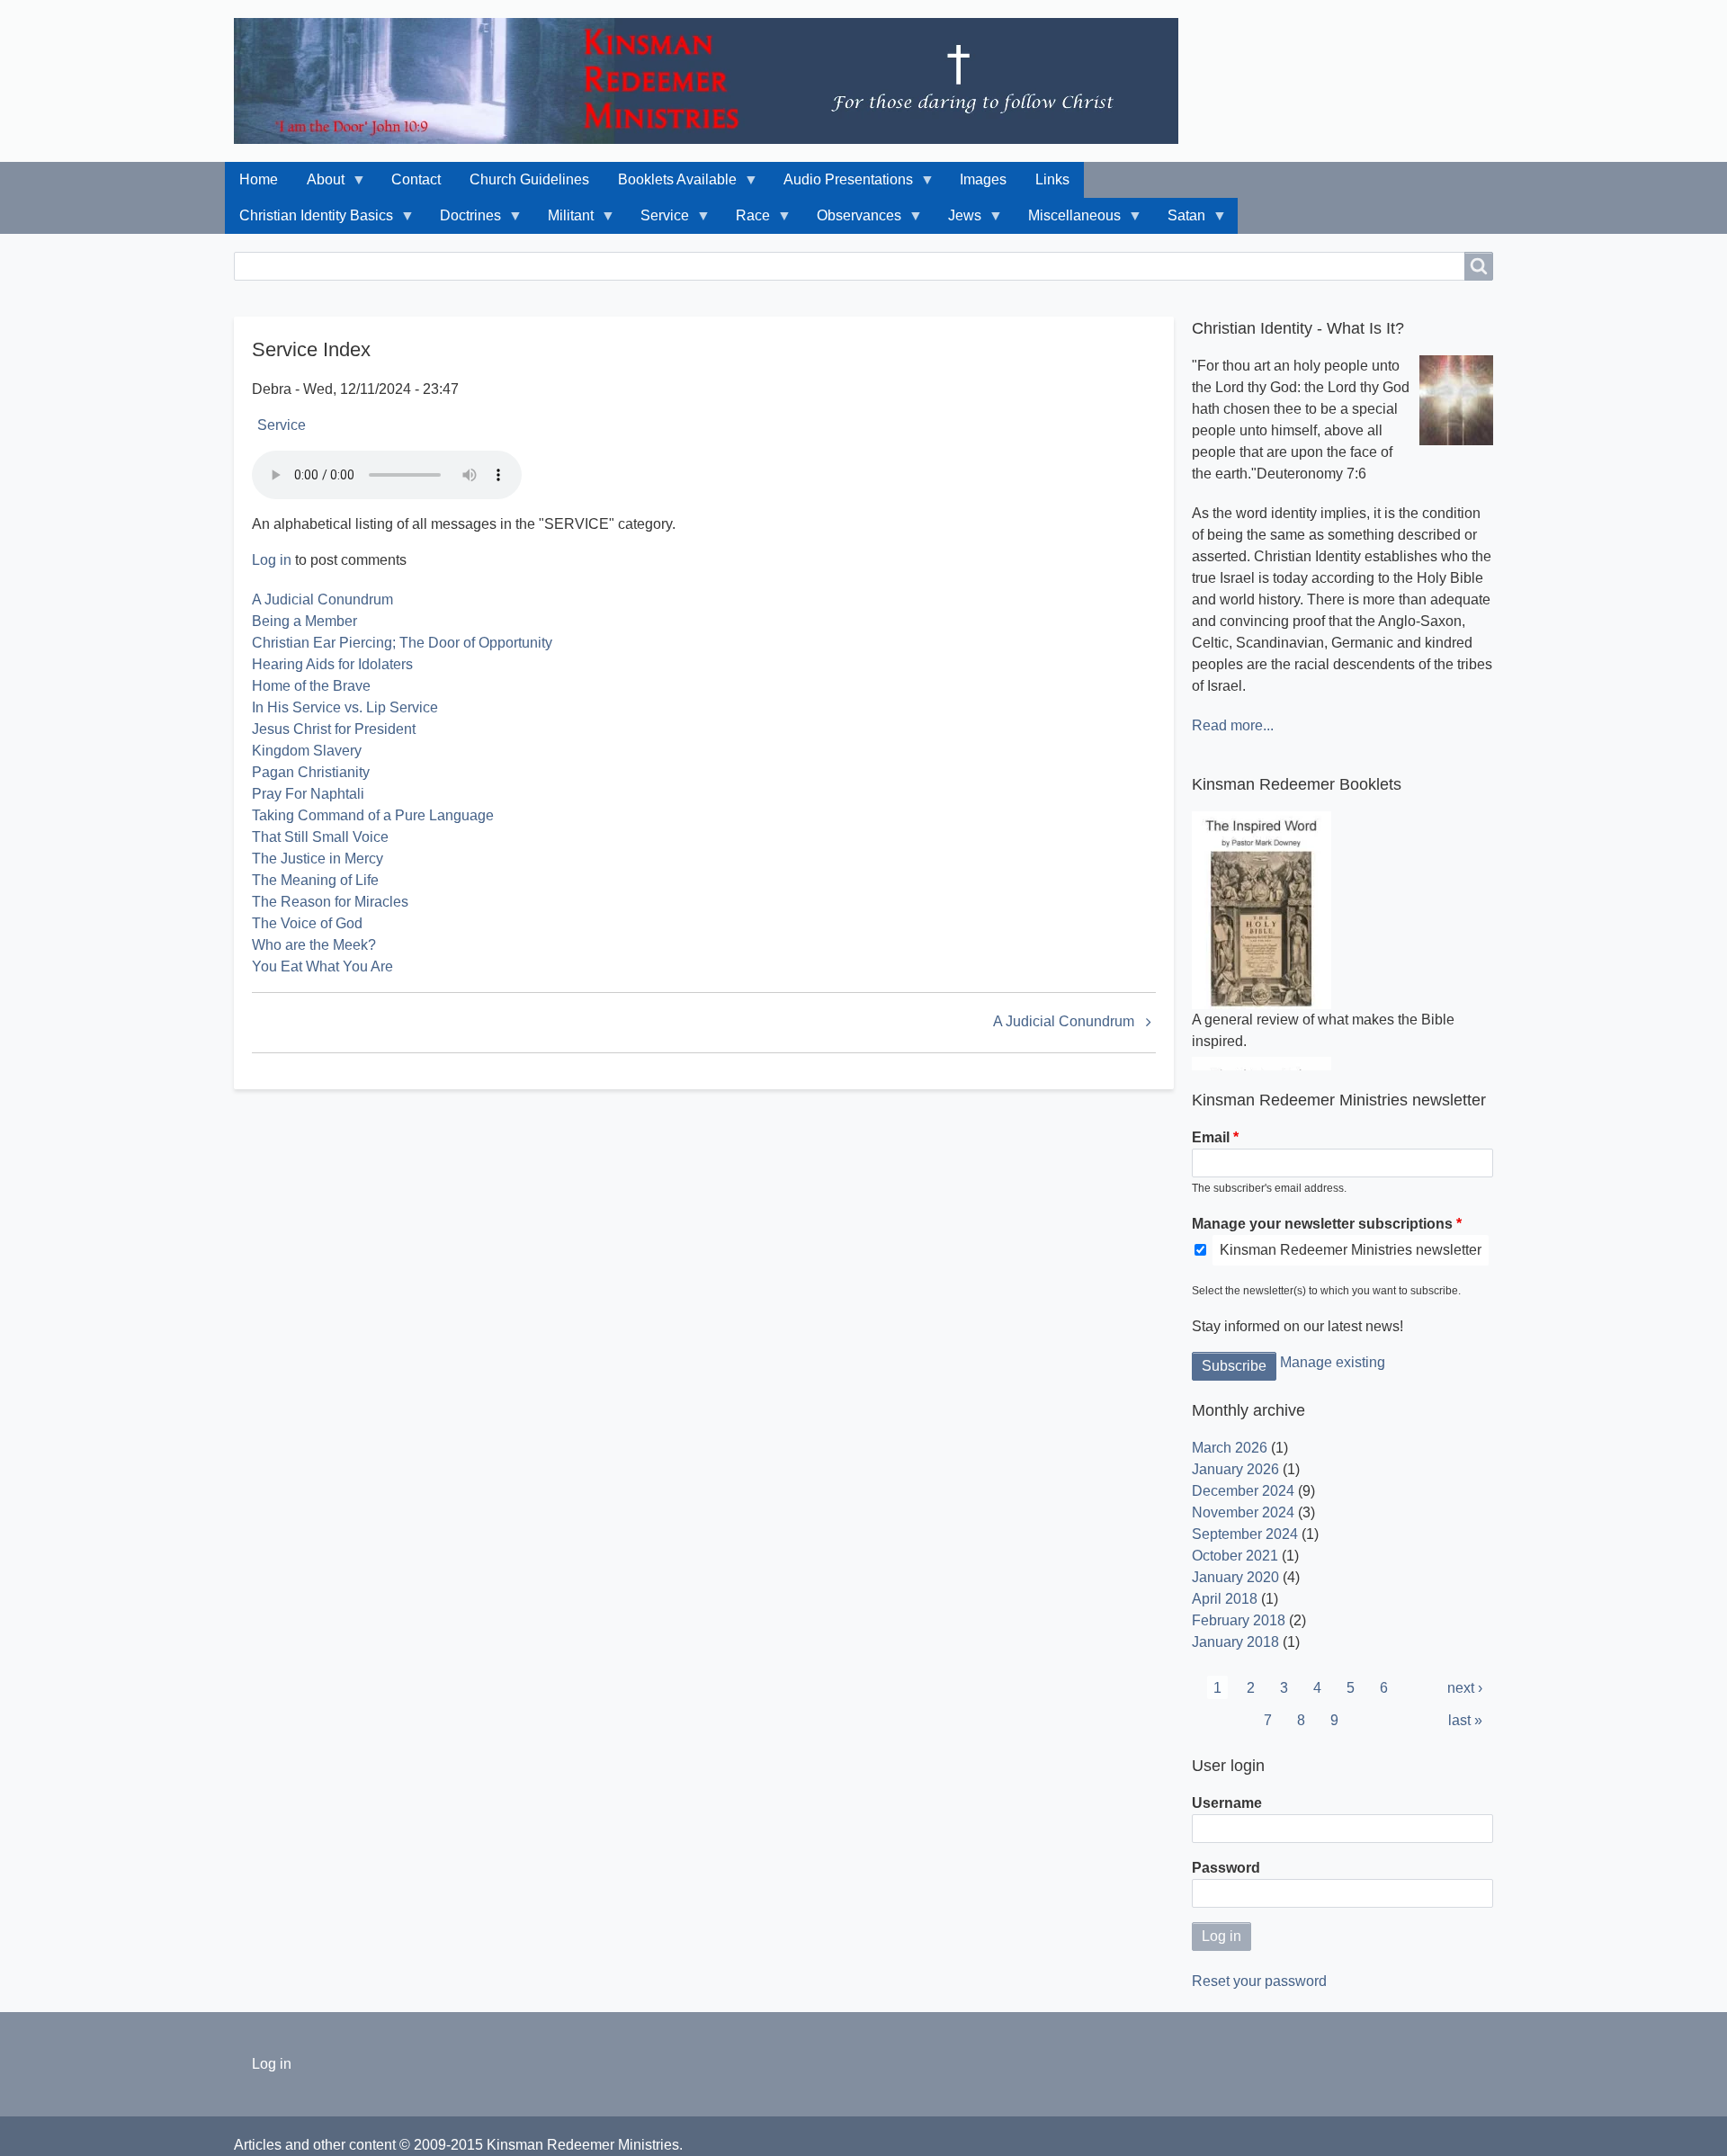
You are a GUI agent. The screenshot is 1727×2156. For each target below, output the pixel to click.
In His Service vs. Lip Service (345, 707)
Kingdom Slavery (307, 751)
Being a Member (304, 621)
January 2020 (1235, 1577)
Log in (272, 560)
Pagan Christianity (311, 772)
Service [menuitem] (658, 221)
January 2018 (1235, 1642)
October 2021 (1235, 1556)
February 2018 (1239, 1620)
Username (1227, 1803)
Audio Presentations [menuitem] (841, 185)
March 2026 (1230, 1448)
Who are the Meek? (314, 945)
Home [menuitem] (259, 179)
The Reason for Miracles (330, 902)
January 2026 (1235, 1469)
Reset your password (1259, 1981)
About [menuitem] (318, 185)
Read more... (1233, 725)
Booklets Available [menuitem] (670, 185)
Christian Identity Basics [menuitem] (309, 221)
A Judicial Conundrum (322, 599)
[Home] (713, 81)
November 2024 (1243, 1512)
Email (1211, 1137)
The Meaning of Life (315, 880)
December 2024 (1243, 1491)
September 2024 (1245, 1534)
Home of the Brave (311, 686)
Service (282, 425)
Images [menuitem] (983, 179)
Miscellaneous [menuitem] (1067, 221)
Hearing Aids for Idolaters (332, 664)
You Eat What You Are (322, 966)
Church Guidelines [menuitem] (529, 179)
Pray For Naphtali (308, 794)
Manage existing (1333, 1362)
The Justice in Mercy (318, 859)
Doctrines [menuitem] (463, 221)
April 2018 (1225, 1599)
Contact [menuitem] (416, 179)
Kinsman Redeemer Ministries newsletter (1351, 1250)
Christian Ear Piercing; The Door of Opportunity (402, 643)
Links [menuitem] (1052, 179)
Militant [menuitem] (564, 221)
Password (1226, 1868)
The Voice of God (307, 923)
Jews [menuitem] (957, 221)
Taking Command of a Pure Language (373, 815)
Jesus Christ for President (334, 729)
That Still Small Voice (320, 837)
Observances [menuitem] (852, 221)
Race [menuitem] (746, 221)
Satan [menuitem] (1179, 221)
